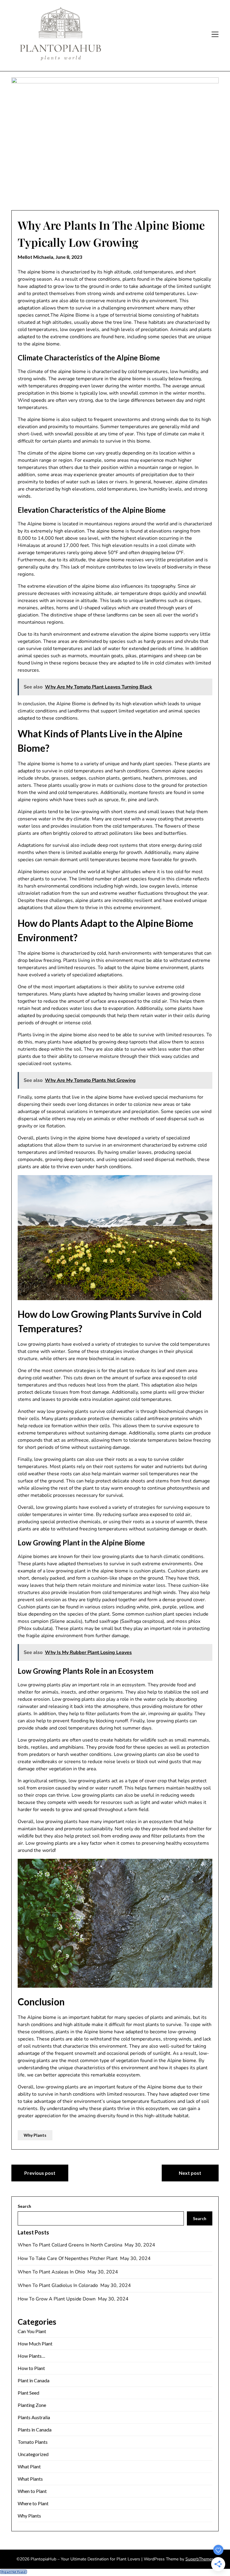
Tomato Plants (33, 2442)
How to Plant (31, 2368)
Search (24, 2206)
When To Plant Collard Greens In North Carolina (71, 2245)
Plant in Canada (34, 2380)
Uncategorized (33, 2454)
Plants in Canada (35, 2430)
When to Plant (32, 2491)
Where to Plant (33, 2503)
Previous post (40, 2173)
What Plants (30, 2479)
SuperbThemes (199, 2559)
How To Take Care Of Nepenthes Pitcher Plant (68, 2258)
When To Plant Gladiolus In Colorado (58, 2285)
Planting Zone (32, 2405)
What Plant (29, 2466)
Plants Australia (34, 2417)
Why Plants (35, 2135)
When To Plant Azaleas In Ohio (52, 2272)
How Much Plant (35, 2343)
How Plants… (31, 2356)
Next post (190, 2173)
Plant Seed (28, 2393)
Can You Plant (32, 2331)
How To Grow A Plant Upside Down (57, 2299)
